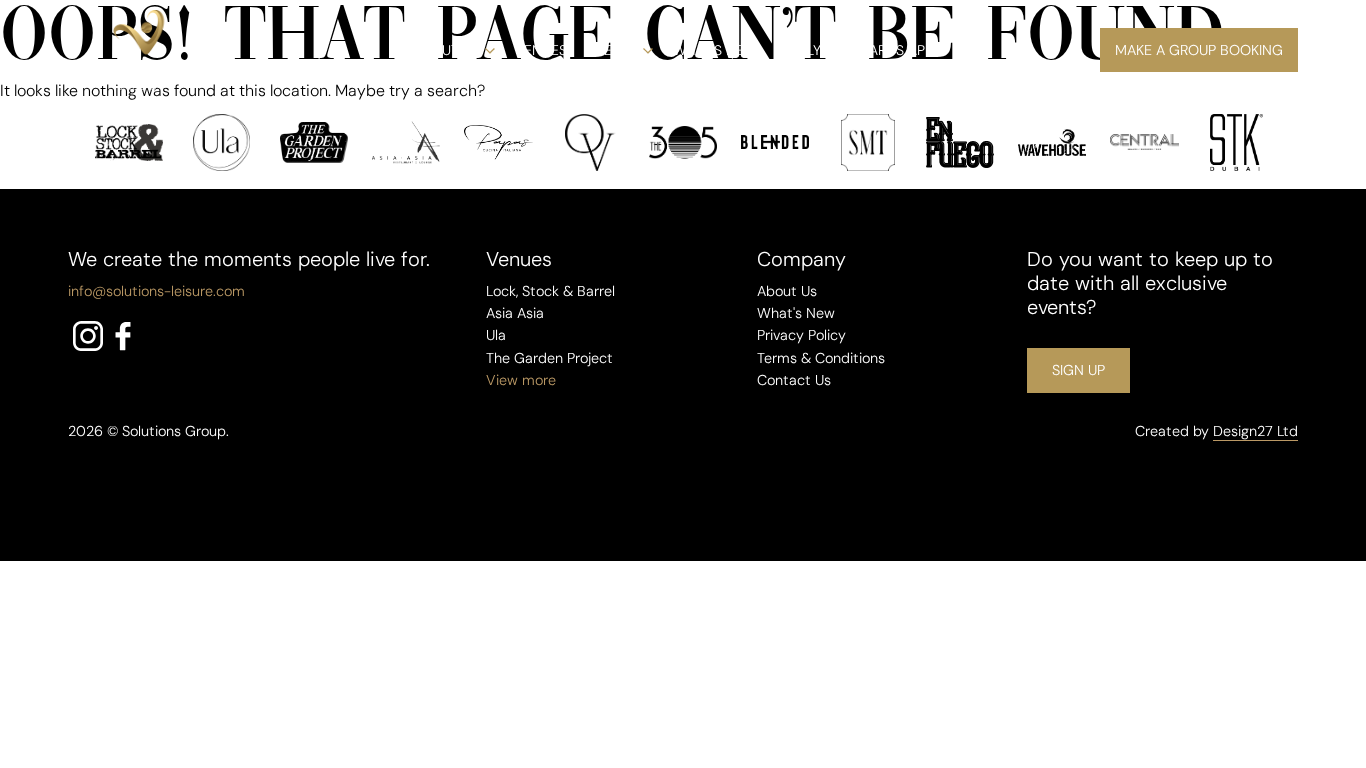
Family (799, 50)
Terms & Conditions (821, 358)
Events (612, 50)
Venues (541, 50)
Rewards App (887, 50)
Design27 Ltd (1255, 431)
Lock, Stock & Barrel (550, 291)
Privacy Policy (801, 335)
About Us (447, 50)
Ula (496, 335)
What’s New (715, 50)
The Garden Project (549, 358)
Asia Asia (515, 313)
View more (521, 380)
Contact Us (794, 380)
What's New (796, 313)
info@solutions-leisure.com (156, 291)
